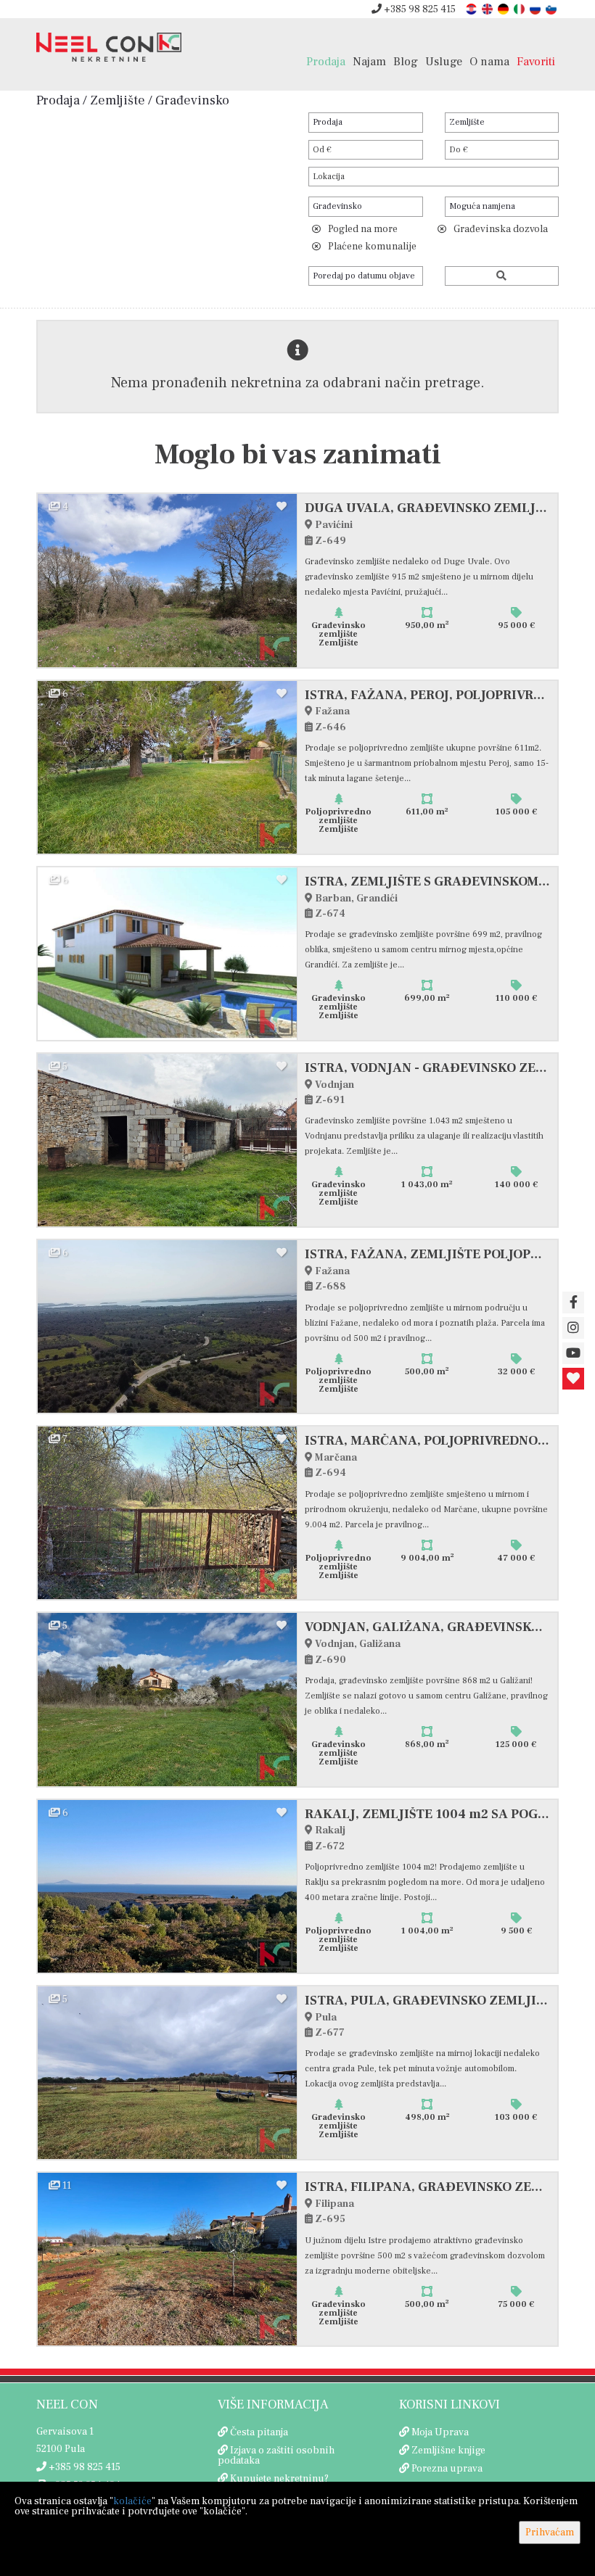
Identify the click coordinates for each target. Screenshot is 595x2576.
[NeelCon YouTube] (573, 1353)
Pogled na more (363, 229)
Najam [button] (369, 61)
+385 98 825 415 (419, 9)
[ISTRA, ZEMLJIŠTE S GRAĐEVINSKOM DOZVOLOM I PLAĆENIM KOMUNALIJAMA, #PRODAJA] (168, 954)
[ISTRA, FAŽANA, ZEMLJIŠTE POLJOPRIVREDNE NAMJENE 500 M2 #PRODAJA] (168, 1326)
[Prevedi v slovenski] (552, 8)
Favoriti (536, 61)
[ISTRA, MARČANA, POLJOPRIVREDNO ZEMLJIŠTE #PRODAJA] (168, 1513)
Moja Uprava (440, 2432)
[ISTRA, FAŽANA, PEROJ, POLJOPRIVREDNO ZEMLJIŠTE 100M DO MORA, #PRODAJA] (168, 767)
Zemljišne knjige (448, 2451)
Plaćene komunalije (372, 247)
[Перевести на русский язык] (536, 8)
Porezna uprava (447, 2469)
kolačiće (132, 2501)
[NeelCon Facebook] (573, 1303)
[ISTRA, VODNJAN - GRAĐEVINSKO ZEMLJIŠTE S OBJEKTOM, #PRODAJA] (168, 1140)
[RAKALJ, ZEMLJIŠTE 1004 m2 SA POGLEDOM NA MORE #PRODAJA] (168, 1886)
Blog (406, 61)
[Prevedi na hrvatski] (472, 8)
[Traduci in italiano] (520, 8)
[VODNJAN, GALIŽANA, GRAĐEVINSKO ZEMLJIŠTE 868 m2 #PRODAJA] (168, 1699)
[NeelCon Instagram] (573, 1328)
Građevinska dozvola (501, 229)
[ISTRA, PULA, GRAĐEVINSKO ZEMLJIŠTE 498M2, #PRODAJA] (168, 2073)
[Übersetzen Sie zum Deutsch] (504, 8)
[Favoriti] (573, 1379)
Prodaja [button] (326, 61)
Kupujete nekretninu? (279, 2479)
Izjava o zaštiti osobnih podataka (276, 2456)
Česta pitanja (259, 2432)
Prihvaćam (550, 2532)
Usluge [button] (444, 61)
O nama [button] (489, 61)
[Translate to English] (488, 8)
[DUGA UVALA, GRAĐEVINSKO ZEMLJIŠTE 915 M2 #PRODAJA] (168, 580)
